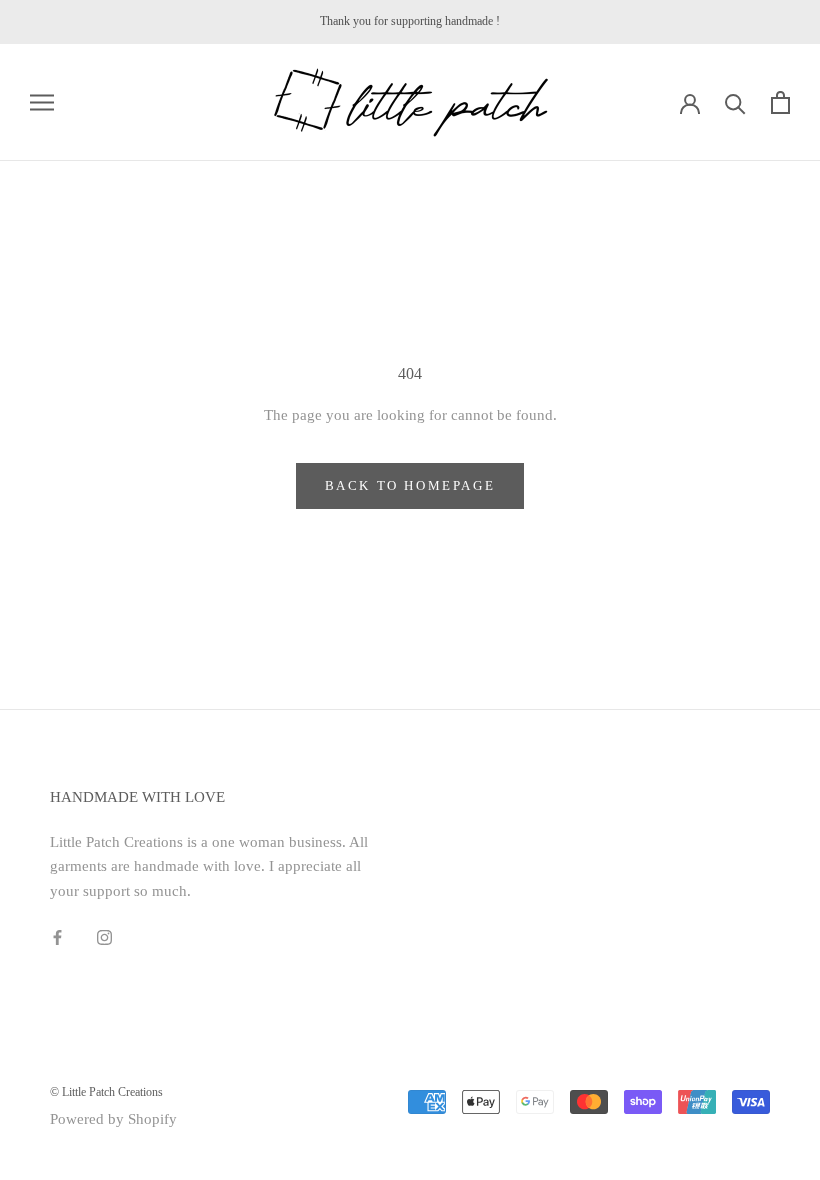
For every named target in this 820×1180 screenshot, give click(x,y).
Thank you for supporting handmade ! (410, 21)
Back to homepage (410, 485)
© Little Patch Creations (106, 1092)
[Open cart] (780, 102)
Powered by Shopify (113, 1119)
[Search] (735, 102)
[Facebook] (57, 936)
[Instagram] (104, 936)
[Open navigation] (42, 102)
